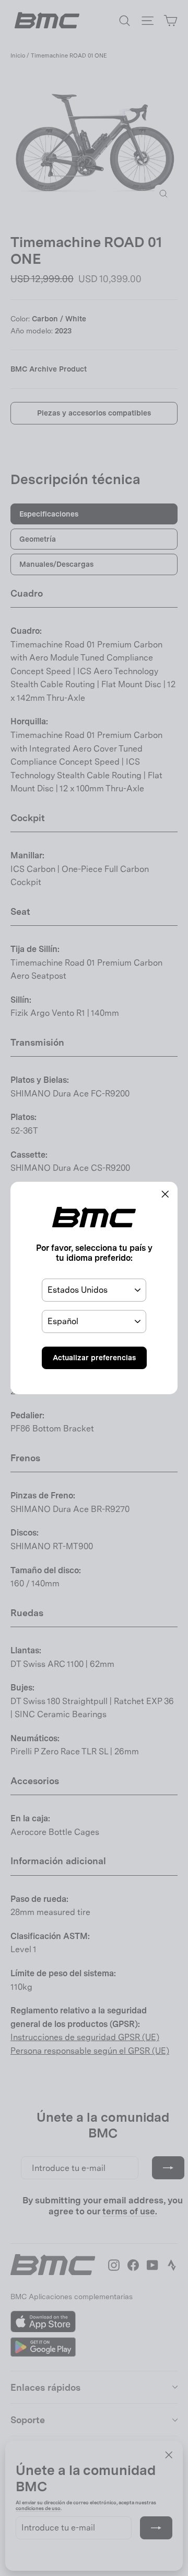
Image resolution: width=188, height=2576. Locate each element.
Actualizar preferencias (94, 1358)
